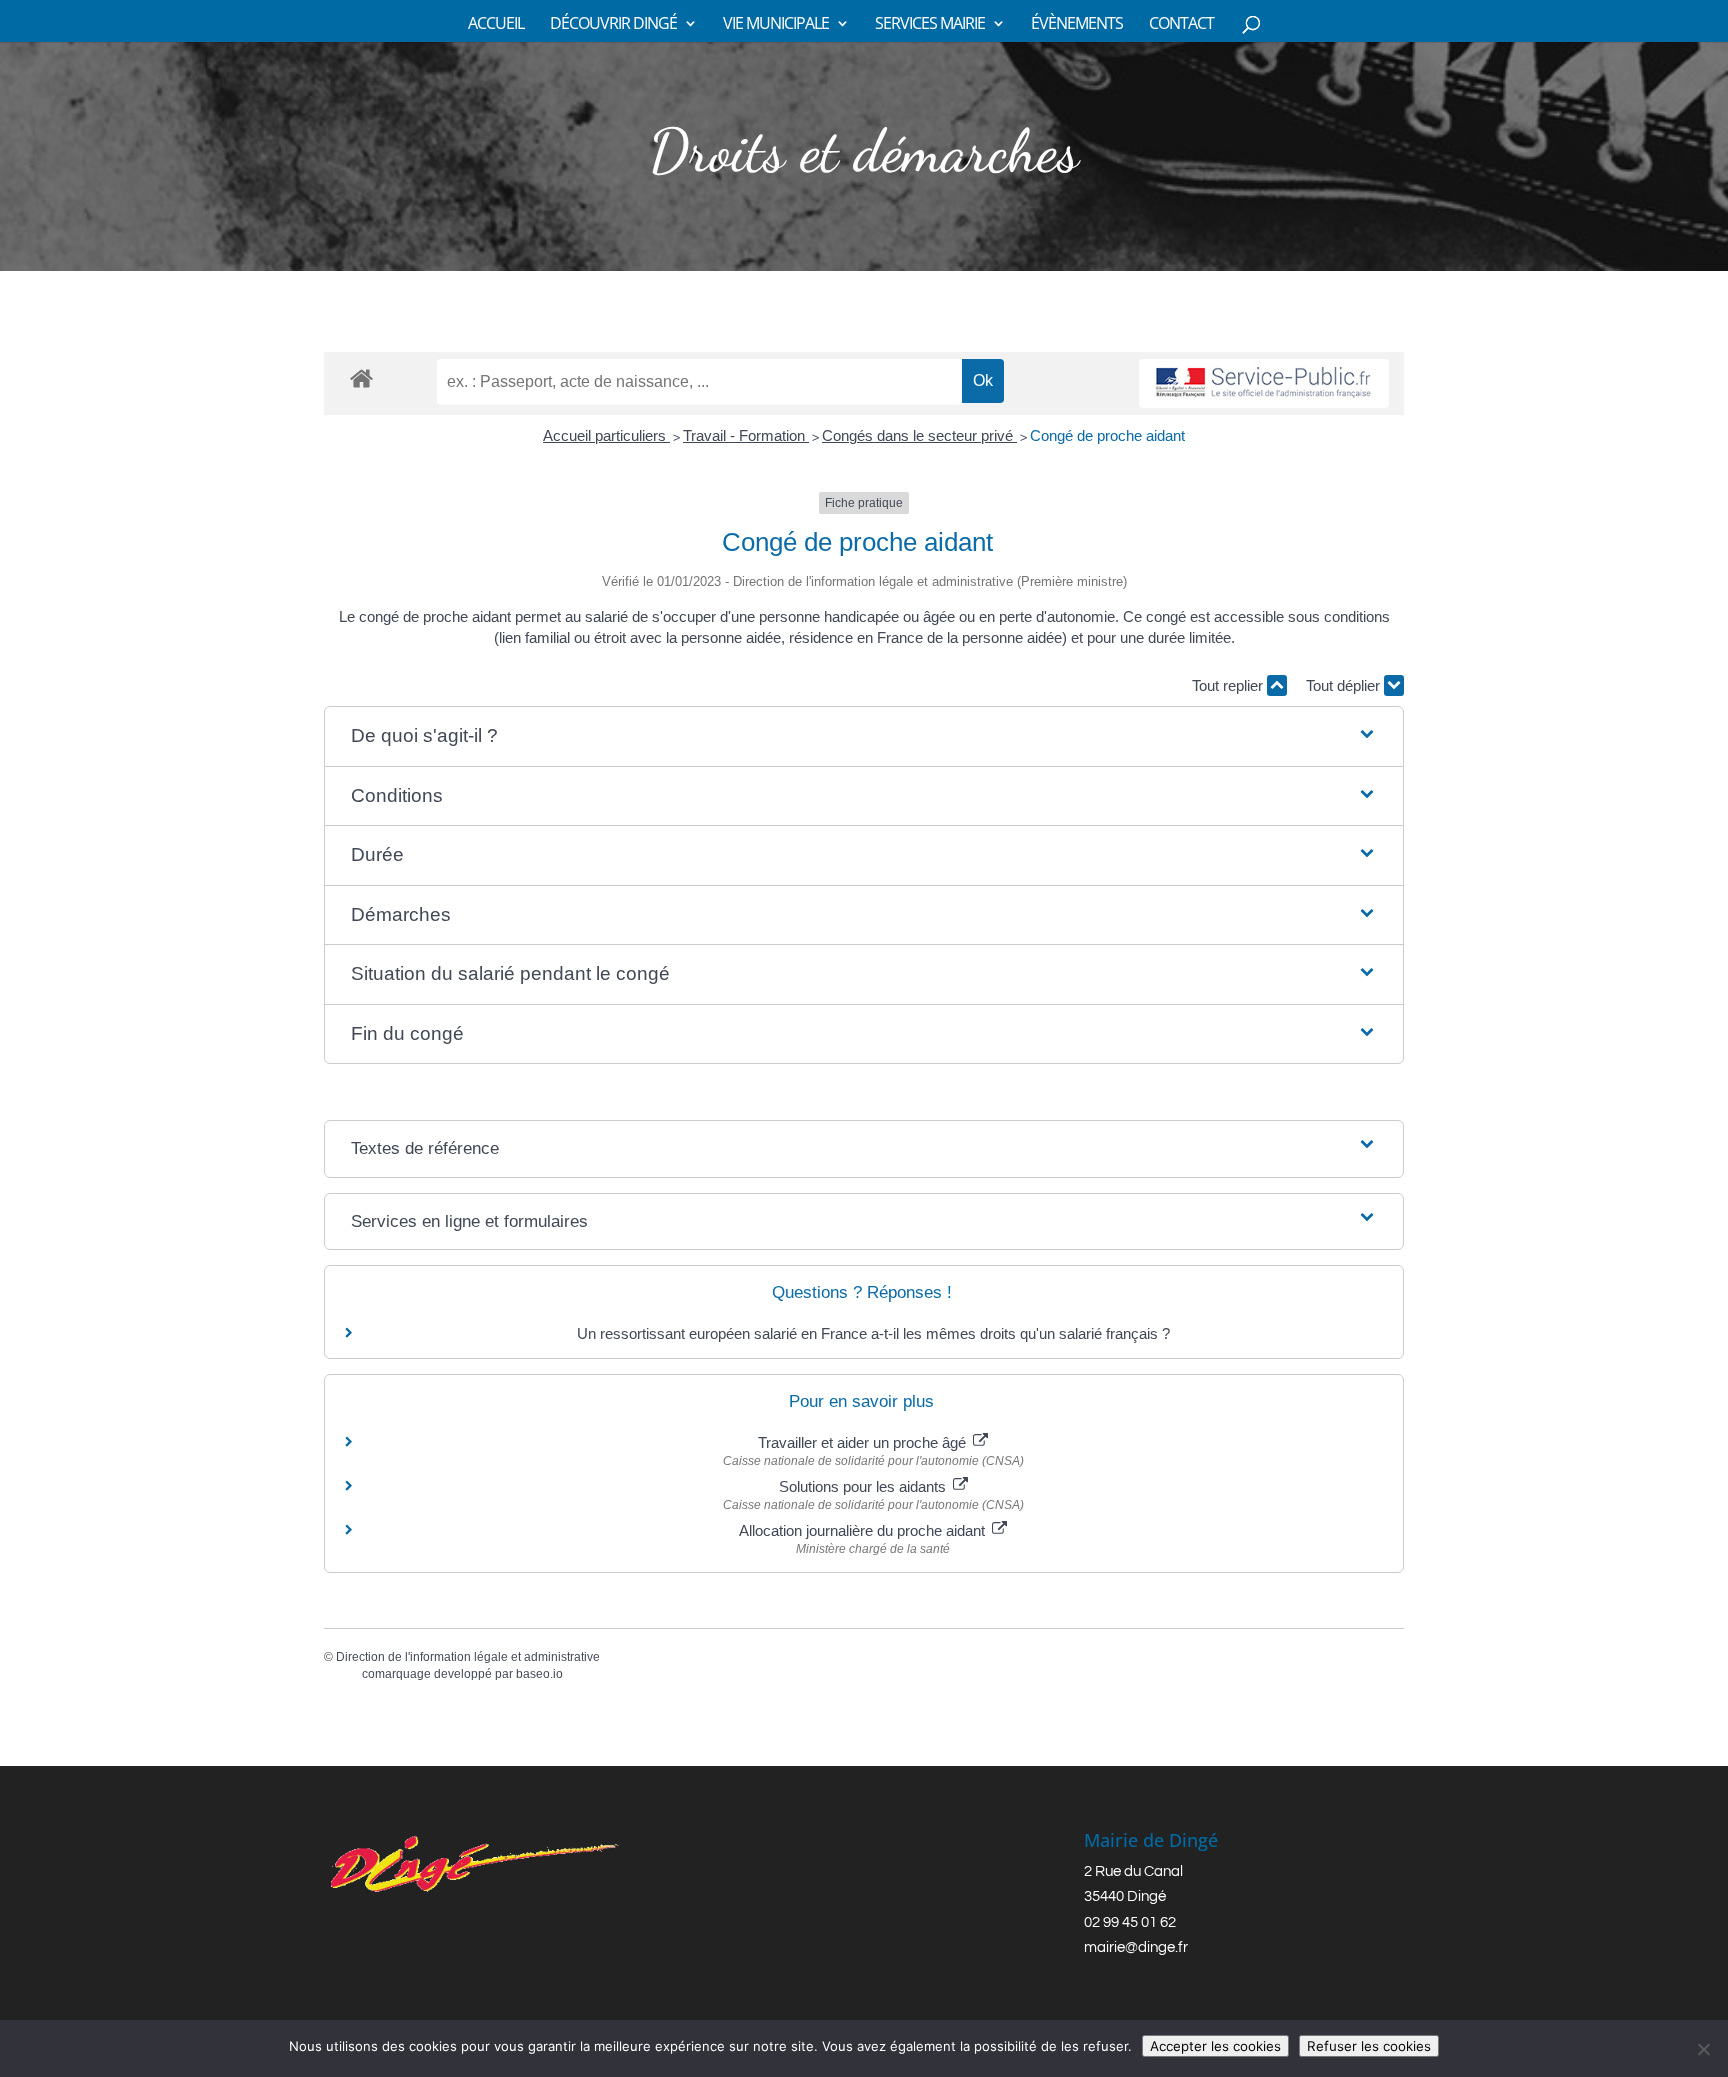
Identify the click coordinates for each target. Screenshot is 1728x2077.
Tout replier (1229, 685)
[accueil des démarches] (361, 377)
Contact (1181, 25)
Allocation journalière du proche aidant (864, 1530)
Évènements (1077, 25)
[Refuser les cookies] (1703, 2049)
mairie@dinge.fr (1136, 1947)
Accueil (496, 25)
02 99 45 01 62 (1130, 1922)
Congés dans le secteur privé (919, 435)
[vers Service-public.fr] (1264, 383)
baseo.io (539, 1674)
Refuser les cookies (1369, 2046)
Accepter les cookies (1215, 2046)
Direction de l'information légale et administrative (468, 1657)
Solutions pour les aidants (864, 1486)
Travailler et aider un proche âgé (864, 1442)
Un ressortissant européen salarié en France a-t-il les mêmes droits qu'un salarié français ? (873, 1333)
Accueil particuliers (606, 435)
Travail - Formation (746, 435)
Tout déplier (1345, 685)
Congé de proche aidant (1107, 435)
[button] (864, 736)
